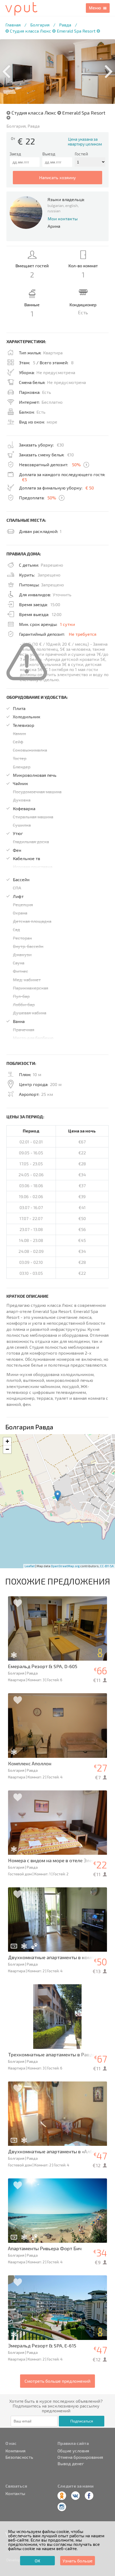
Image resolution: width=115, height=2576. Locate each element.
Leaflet (30, 1566)
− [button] (7, 1449)
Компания (15, 2451)
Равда (65, 25)
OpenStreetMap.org (65, 1566)
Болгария (40, 25)
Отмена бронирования (80, 2457)
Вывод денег (71, 2464)
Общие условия (73, 2451)
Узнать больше (78, 2561)
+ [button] (7, 1441)
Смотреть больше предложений (57, 2381)
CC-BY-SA (107, 1566)
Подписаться (82, 2421)
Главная (13, 25)
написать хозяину (57, 177)
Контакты (15, 2493)
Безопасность (19, 2457)
